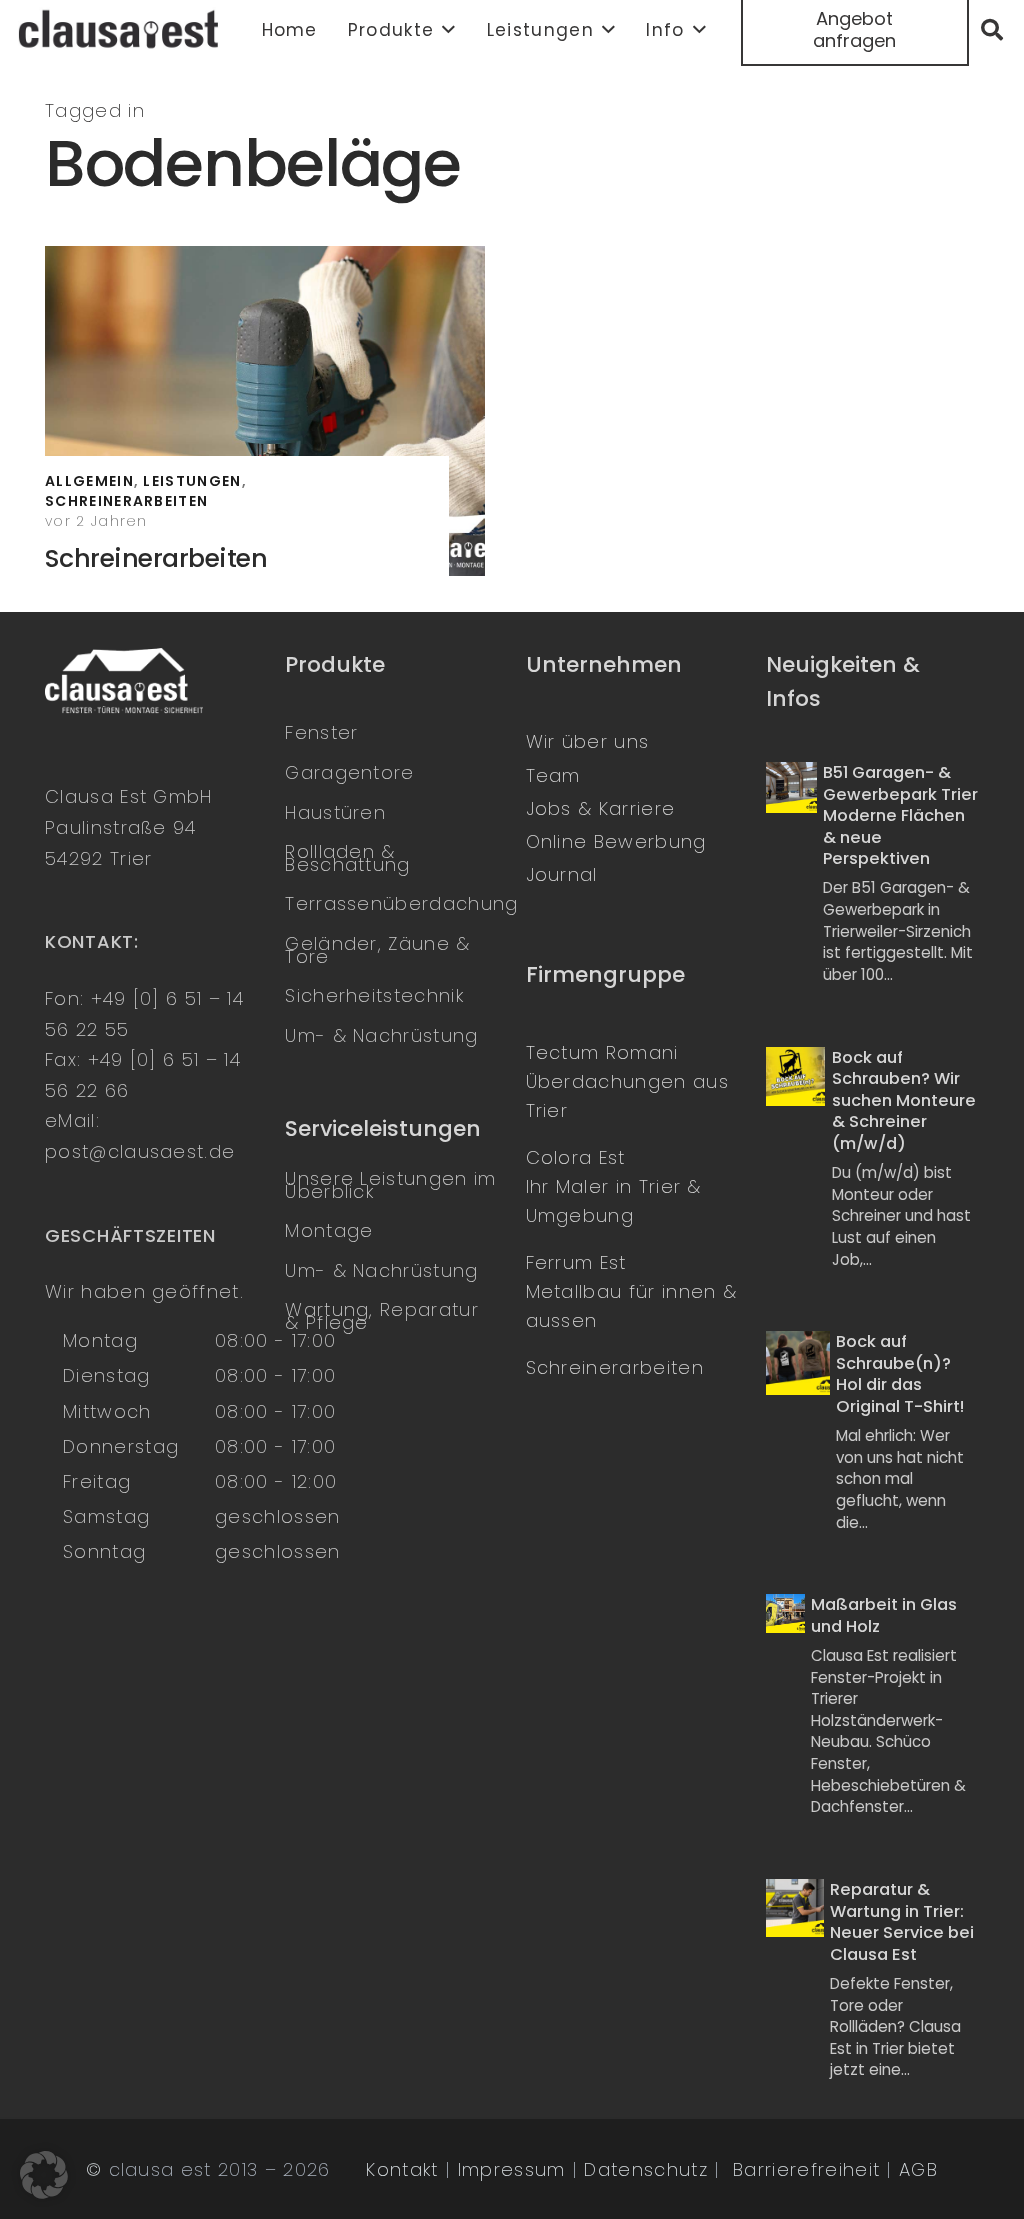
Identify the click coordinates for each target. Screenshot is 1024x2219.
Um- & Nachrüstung (381, 1035)
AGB (918, 2169)
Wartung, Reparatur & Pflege (382, 1316)
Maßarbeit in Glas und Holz (884, 1615)
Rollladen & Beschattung (347, 858)
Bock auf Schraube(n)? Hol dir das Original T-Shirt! (900, 1374)
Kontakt (402, 2169)
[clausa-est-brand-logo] (121, 30)
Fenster (321, 732)
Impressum (512, 2169)
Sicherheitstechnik (374, 995)
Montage (329, 1230)
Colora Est (576, 1157)
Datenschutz (645, 2169)
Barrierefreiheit (806, 2169)
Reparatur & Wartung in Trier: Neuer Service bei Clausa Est (902, 1922)
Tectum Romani (602, 1052)
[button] (445, 30)
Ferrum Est (576, 1262)
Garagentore (349, 772)
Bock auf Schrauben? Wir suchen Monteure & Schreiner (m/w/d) (904, 1100)
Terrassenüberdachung (401, 903)
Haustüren (335, 812)
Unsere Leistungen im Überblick (390, 1185)
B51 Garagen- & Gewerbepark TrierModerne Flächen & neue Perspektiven (900, 815)
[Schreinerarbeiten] (265, 411)
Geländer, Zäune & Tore (377, 950)
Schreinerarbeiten (156, 558)
